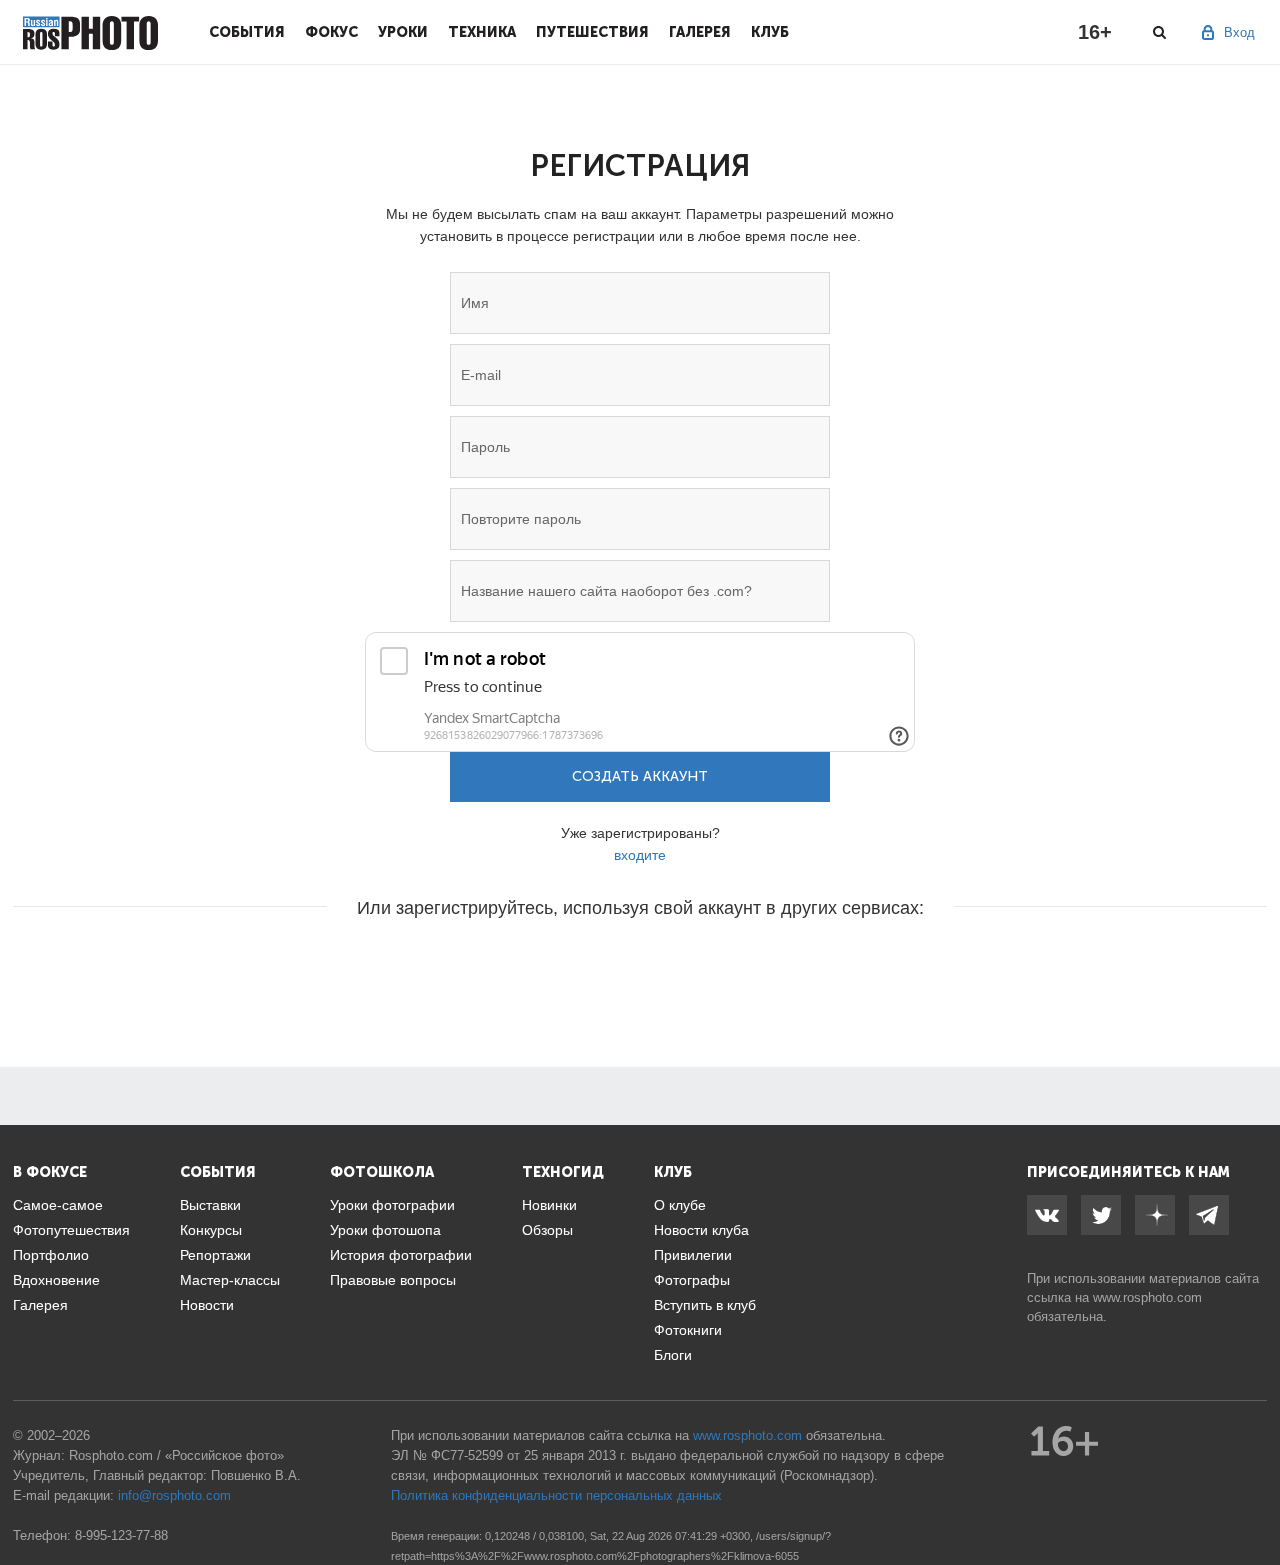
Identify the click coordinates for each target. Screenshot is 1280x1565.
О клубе (680, 1205)
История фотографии (401, 1255)
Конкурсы (211, 1230)
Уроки (403, 32)
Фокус (331, 32)
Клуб (770, 32)
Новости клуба (701, 1230)
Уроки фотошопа (385, 1230)
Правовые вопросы (393, 1280)
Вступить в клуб (705, 1305)
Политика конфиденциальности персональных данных (556, 1495)
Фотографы (692, 1280)
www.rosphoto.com (1147, 1297)
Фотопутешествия (71, 1230)
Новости (207, 1305)
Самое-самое (58, 1205)
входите (640, 855)
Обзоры (547, 1230)
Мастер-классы (230, 1280)
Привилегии (693, 1255)
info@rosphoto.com (174, 1495)
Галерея (700, 32)
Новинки (549, 1205)
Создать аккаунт (640, 776)
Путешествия (592, 32)
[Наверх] (1254, 1499)
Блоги (673, 1355)
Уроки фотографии (392, 1205)
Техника (482, 32)
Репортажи (215, 1255)
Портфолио (51, 1255)
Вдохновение (56, 1280)
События (247, 32)
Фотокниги (688, 1330)
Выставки (210, 1205)
